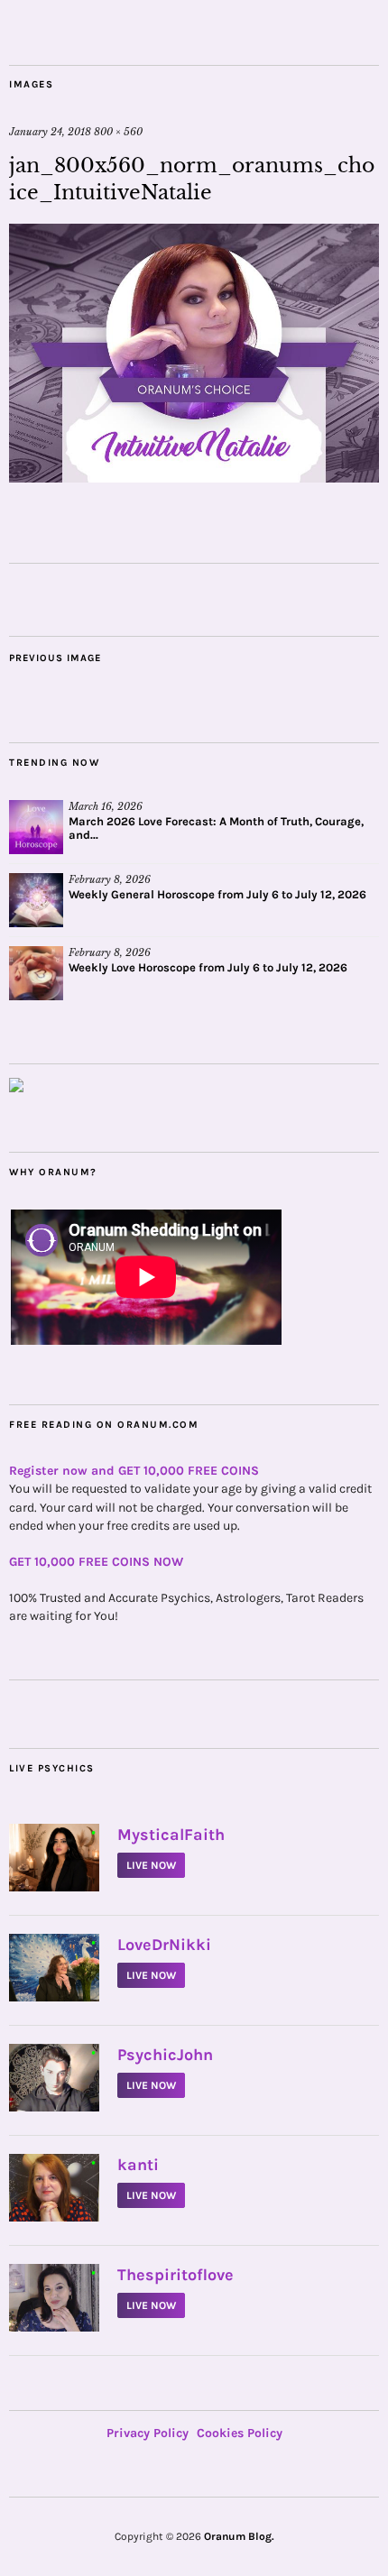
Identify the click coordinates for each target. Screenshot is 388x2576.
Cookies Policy (240, 2433)
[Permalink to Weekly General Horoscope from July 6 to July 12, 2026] (36, 900)
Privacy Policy (148, 2433)
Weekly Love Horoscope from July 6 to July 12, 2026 (208, 967)
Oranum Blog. (239, 2536)
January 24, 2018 (50, 132)
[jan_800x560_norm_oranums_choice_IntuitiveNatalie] (194, 477)
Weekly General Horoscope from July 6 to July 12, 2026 (217, 894)
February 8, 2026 (110, 879)
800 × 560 (118, 132)
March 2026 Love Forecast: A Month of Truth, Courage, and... (216, 828)
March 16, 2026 (106, 806)
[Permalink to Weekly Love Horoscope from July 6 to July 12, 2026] (36, 973)
